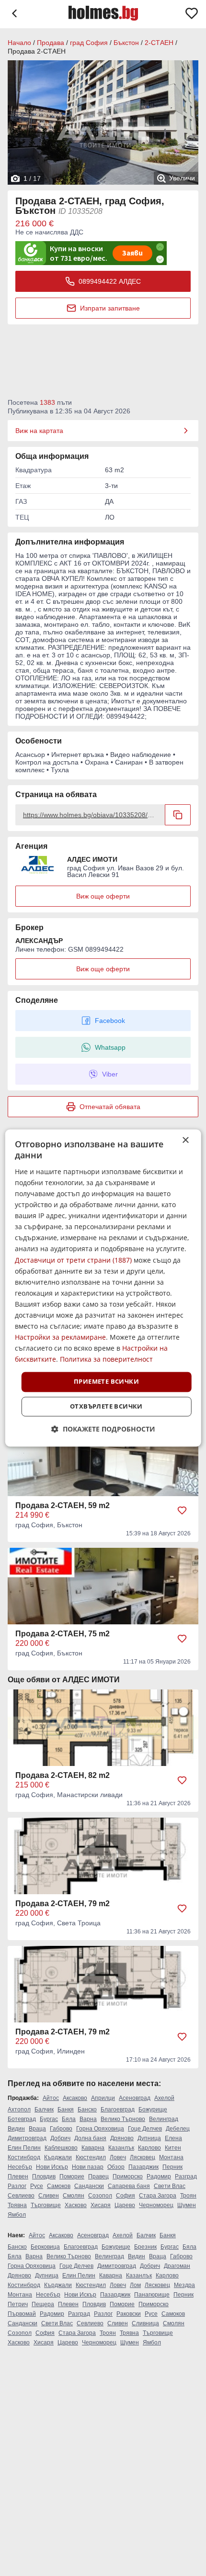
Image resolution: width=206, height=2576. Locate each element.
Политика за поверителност (106, 1360)
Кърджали (58, 2157)
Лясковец (143, 2157)
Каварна (93, 2148)
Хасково (76, 2205)
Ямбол (17, 2215)
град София (89, 43)
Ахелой (164, 2098)
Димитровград (27, 2138)
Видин (16, 2129)
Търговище (46, 2205)
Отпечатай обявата (110, 1107)
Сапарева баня (129, 2186)
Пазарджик (143, 2167)
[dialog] (103, 1288)
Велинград (164, 2119)
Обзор (116, 2167)
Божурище (153, 2110)
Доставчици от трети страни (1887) (73, 1260)
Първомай (22, 2314)
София (126, 2196)
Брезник (145, 2247)
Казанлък (121, 2148)
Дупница (149, 2138)
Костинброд (24, 2157)
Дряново (122, 2138)
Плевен (18, 2176)
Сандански (89, 2186)
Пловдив (44, 2176)
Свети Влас (170, 2186)
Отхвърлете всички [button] (106, 1407)
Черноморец (156, 2205)
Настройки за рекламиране (60, 1338)
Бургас (49, 2119)
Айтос (51, 2098)
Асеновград (135, 2098)
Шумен (187, 2205)
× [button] (185, 1140)
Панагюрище (152, 2295)
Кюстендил (91, 2157)
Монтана (171, 2157)
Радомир (159, 2176)
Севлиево (21, 2196)
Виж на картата (39, 431)
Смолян (74, 2196)
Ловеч (118, 2157)
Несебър (20, 2167)
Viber (110, 1074)
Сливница (145, 2323)
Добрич (60, 2138)
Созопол (100, 2196)
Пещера (43, 2304)
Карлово (149, 2148)
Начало (19, 43)
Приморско (128, 2176)
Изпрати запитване (110, 308)
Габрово (61, 2129)
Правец (98, 2176)
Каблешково (61, 2148)
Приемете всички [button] (106, 1382)
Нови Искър (52, 2167)
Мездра (184, 2285)
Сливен (49, 2196)
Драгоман (177, 2266)
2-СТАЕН (159, 43)
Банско (87, 2110)
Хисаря (101, 2205)
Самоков (59, 2186)
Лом (135, 2285)
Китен (173, 2148)
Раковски (129, 2314)
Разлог (17, 2186)
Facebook (110, 1021)
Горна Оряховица (100, 2129)
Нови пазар (88, 2167)
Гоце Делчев (145, 2129)
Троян (188, 2196)
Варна (88, 2119)
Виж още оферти (103, 896)
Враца (37, 2129)
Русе (37, 2186)
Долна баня (90, 2138)
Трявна (17, 2205)
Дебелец (178, 2129)
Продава (51, 43)
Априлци (103, 2098)
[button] (103, 1429)
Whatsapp (110, 1047)
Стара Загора (158, 2196)
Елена (173, 2138)
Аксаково (75, 2098)
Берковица (45, 2247)
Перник (172, 2167)
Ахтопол (19, 2110)
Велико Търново (123, 2119)
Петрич (18, 2304)
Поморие (72, 2176)
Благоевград (118, 2110)
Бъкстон (126, 43)
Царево (125, 2205)
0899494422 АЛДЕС (110, 281)
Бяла (69, 2119)
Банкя (66, 2110)
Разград (186, 2176)
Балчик (44, 2110)
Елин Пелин (24, 2148)
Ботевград (22, 2119)
